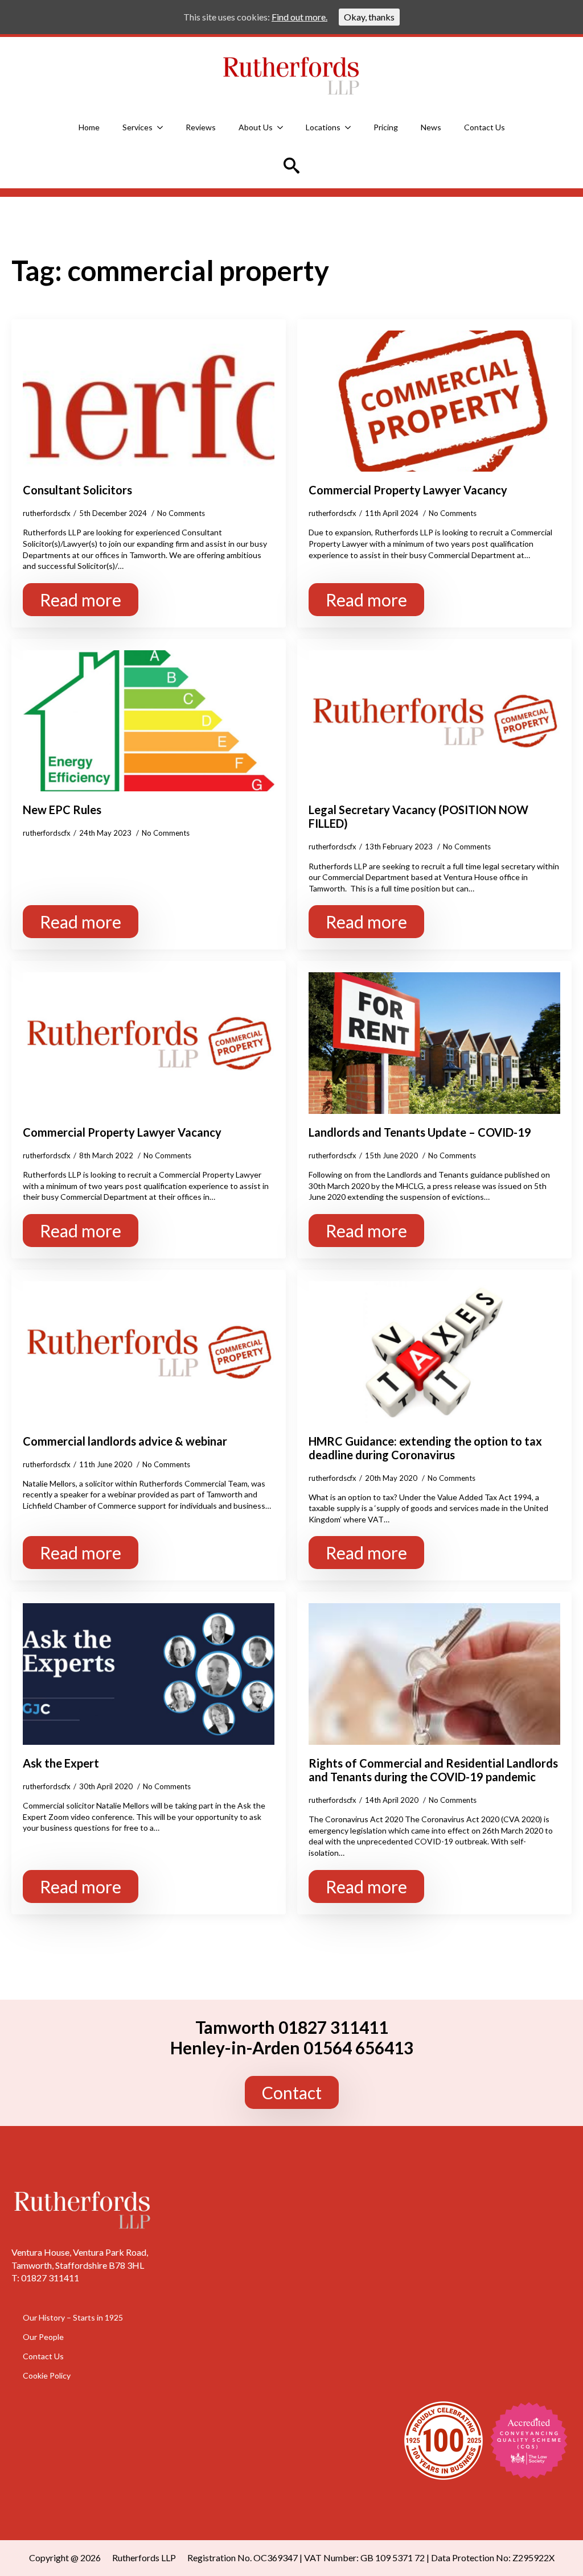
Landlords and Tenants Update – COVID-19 (420, 1132)
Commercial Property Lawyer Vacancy (408, 490)
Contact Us (485, 127)
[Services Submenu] (163, 127)
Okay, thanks (369, 17)
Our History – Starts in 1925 (73, 2317)
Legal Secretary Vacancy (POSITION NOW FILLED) (418, 816)
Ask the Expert (61, 1763)
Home (89, 127)
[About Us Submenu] (284, 127)
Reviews (201, 127)
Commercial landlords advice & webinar (125, 1441)
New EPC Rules (62, 810)
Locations (323, 127)
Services (137, 127)
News (431, 127)
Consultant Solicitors (77, 490)
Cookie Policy (47, 2375)
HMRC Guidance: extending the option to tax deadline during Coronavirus (425, 1448)
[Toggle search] (291, 166)
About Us (256, 127)
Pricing (386, 127)
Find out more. (299, 17)
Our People (43, 2336)
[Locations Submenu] (351, 127)
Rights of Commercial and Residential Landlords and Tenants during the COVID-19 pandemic (433, 1770)
